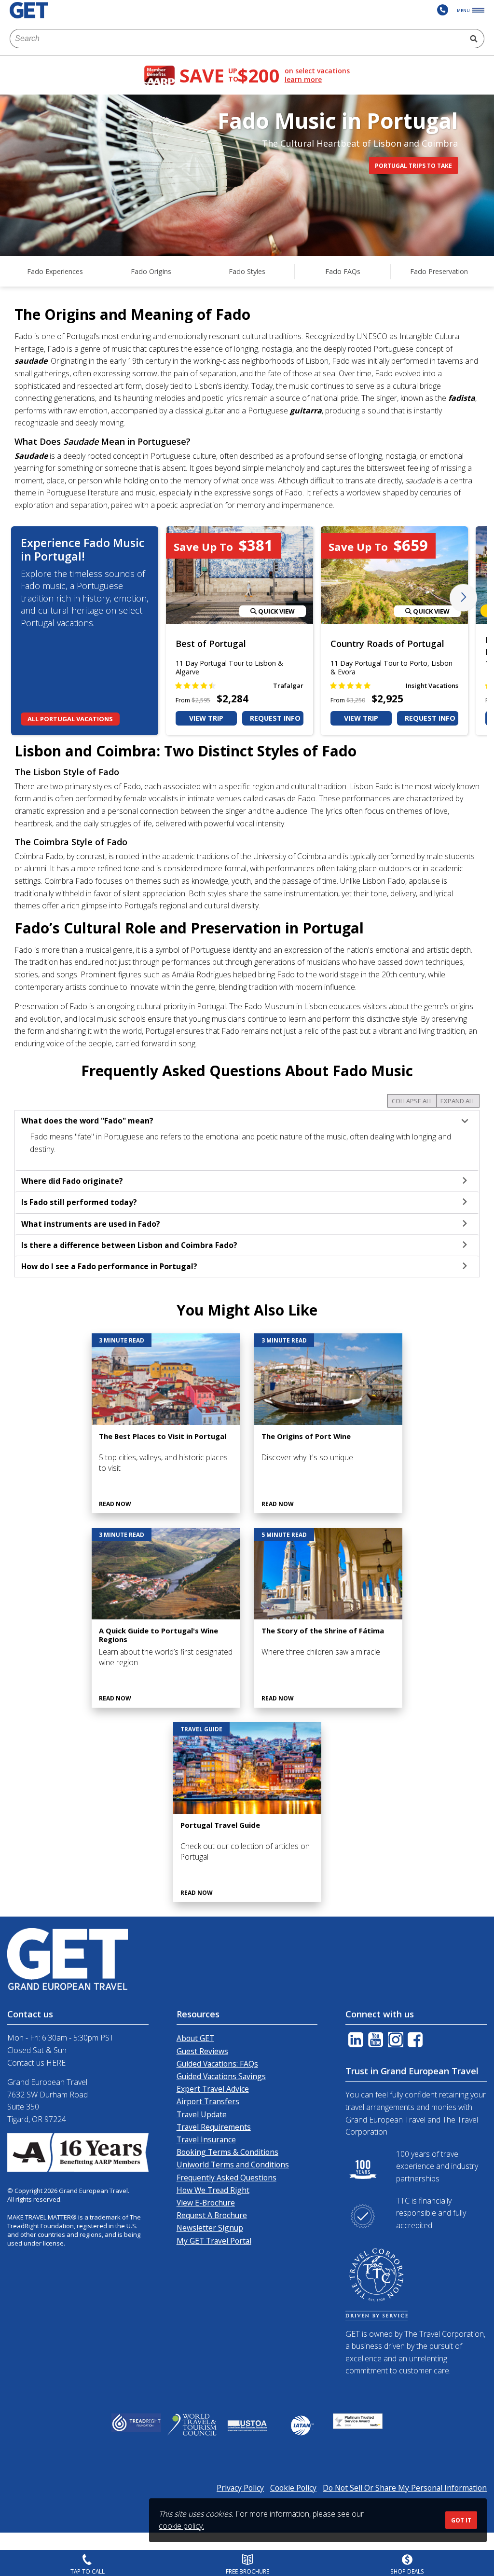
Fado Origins (151, 271)
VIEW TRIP (206, 718)
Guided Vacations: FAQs (217, 2064)
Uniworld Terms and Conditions (233, 2165)
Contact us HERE (36, 2063)
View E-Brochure (206, 2203)
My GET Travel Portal (214, 2241)
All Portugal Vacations (70, 719)
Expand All (458, 1101)
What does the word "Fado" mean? (87, 1121)
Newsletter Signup (210, 2228)
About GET (195, 2038)
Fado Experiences (55, 271)
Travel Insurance (206, 2139)
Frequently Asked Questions (226, 2178)
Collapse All (412, 1101)
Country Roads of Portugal (387, 644)
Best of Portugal (211, 644)
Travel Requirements (214, 2127)
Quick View (276, 611)
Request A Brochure (212, 2215)
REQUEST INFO (275, 718)
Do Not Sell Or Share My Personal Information (405, 2488)
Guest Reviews (202, 2051)
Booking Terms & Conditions (227, 2152)
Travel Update (202, 2114)
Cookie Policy (293, 2488)
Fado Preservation (439, 271)
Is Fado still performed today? (79, 1202)
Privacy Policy (240, 2488)
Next (463, 597)
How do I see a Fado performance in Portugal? (109, 1266)
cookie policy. (181, 2526)
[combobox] (237, 39)
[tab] (247, 1121)
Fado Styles (247, 271)
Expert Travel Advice (213, 2089)
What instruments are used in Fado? (91, 1224)
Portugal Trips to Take (413, 166)
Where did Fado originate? (72, 1181)
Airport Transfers (208, 2101)
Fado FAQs (343, 271)
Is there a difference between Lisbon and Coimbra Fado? (129, 1245)
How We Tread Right (213, 2190)
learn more (303, 80)
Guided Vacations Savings (221, 2076)
